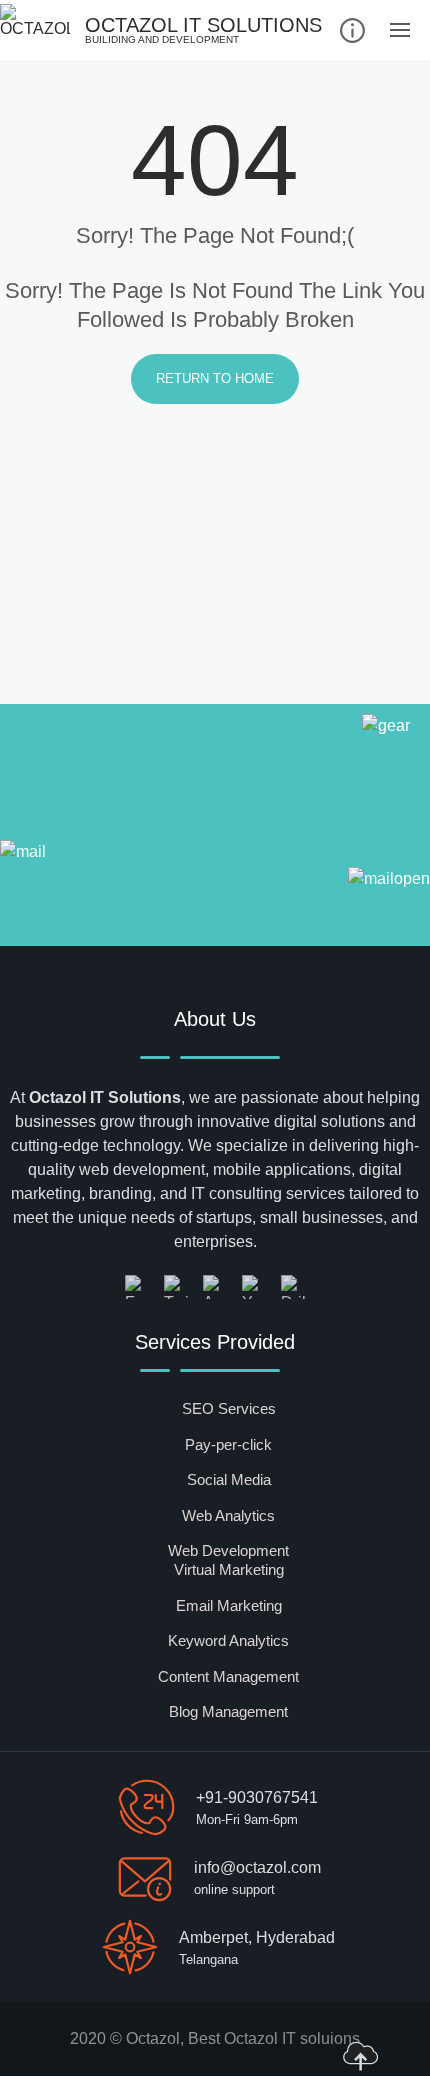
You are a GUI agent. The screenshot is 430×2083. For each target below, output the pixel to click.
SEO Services (229, 1408)
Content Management (228, 1676)
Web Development (228, 1550)
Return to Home (215, 378)
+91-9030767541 (257, 1797)
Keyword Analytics (228, 1640)
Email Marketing (229, 1605)
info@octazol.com (257, 1867)
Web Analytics (228, 1515)
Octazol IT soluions (292, 2038)
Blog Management (228, 1711)
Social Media (229, 1479)
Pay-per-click (228, 1444)
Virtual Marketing (229, 1569)
